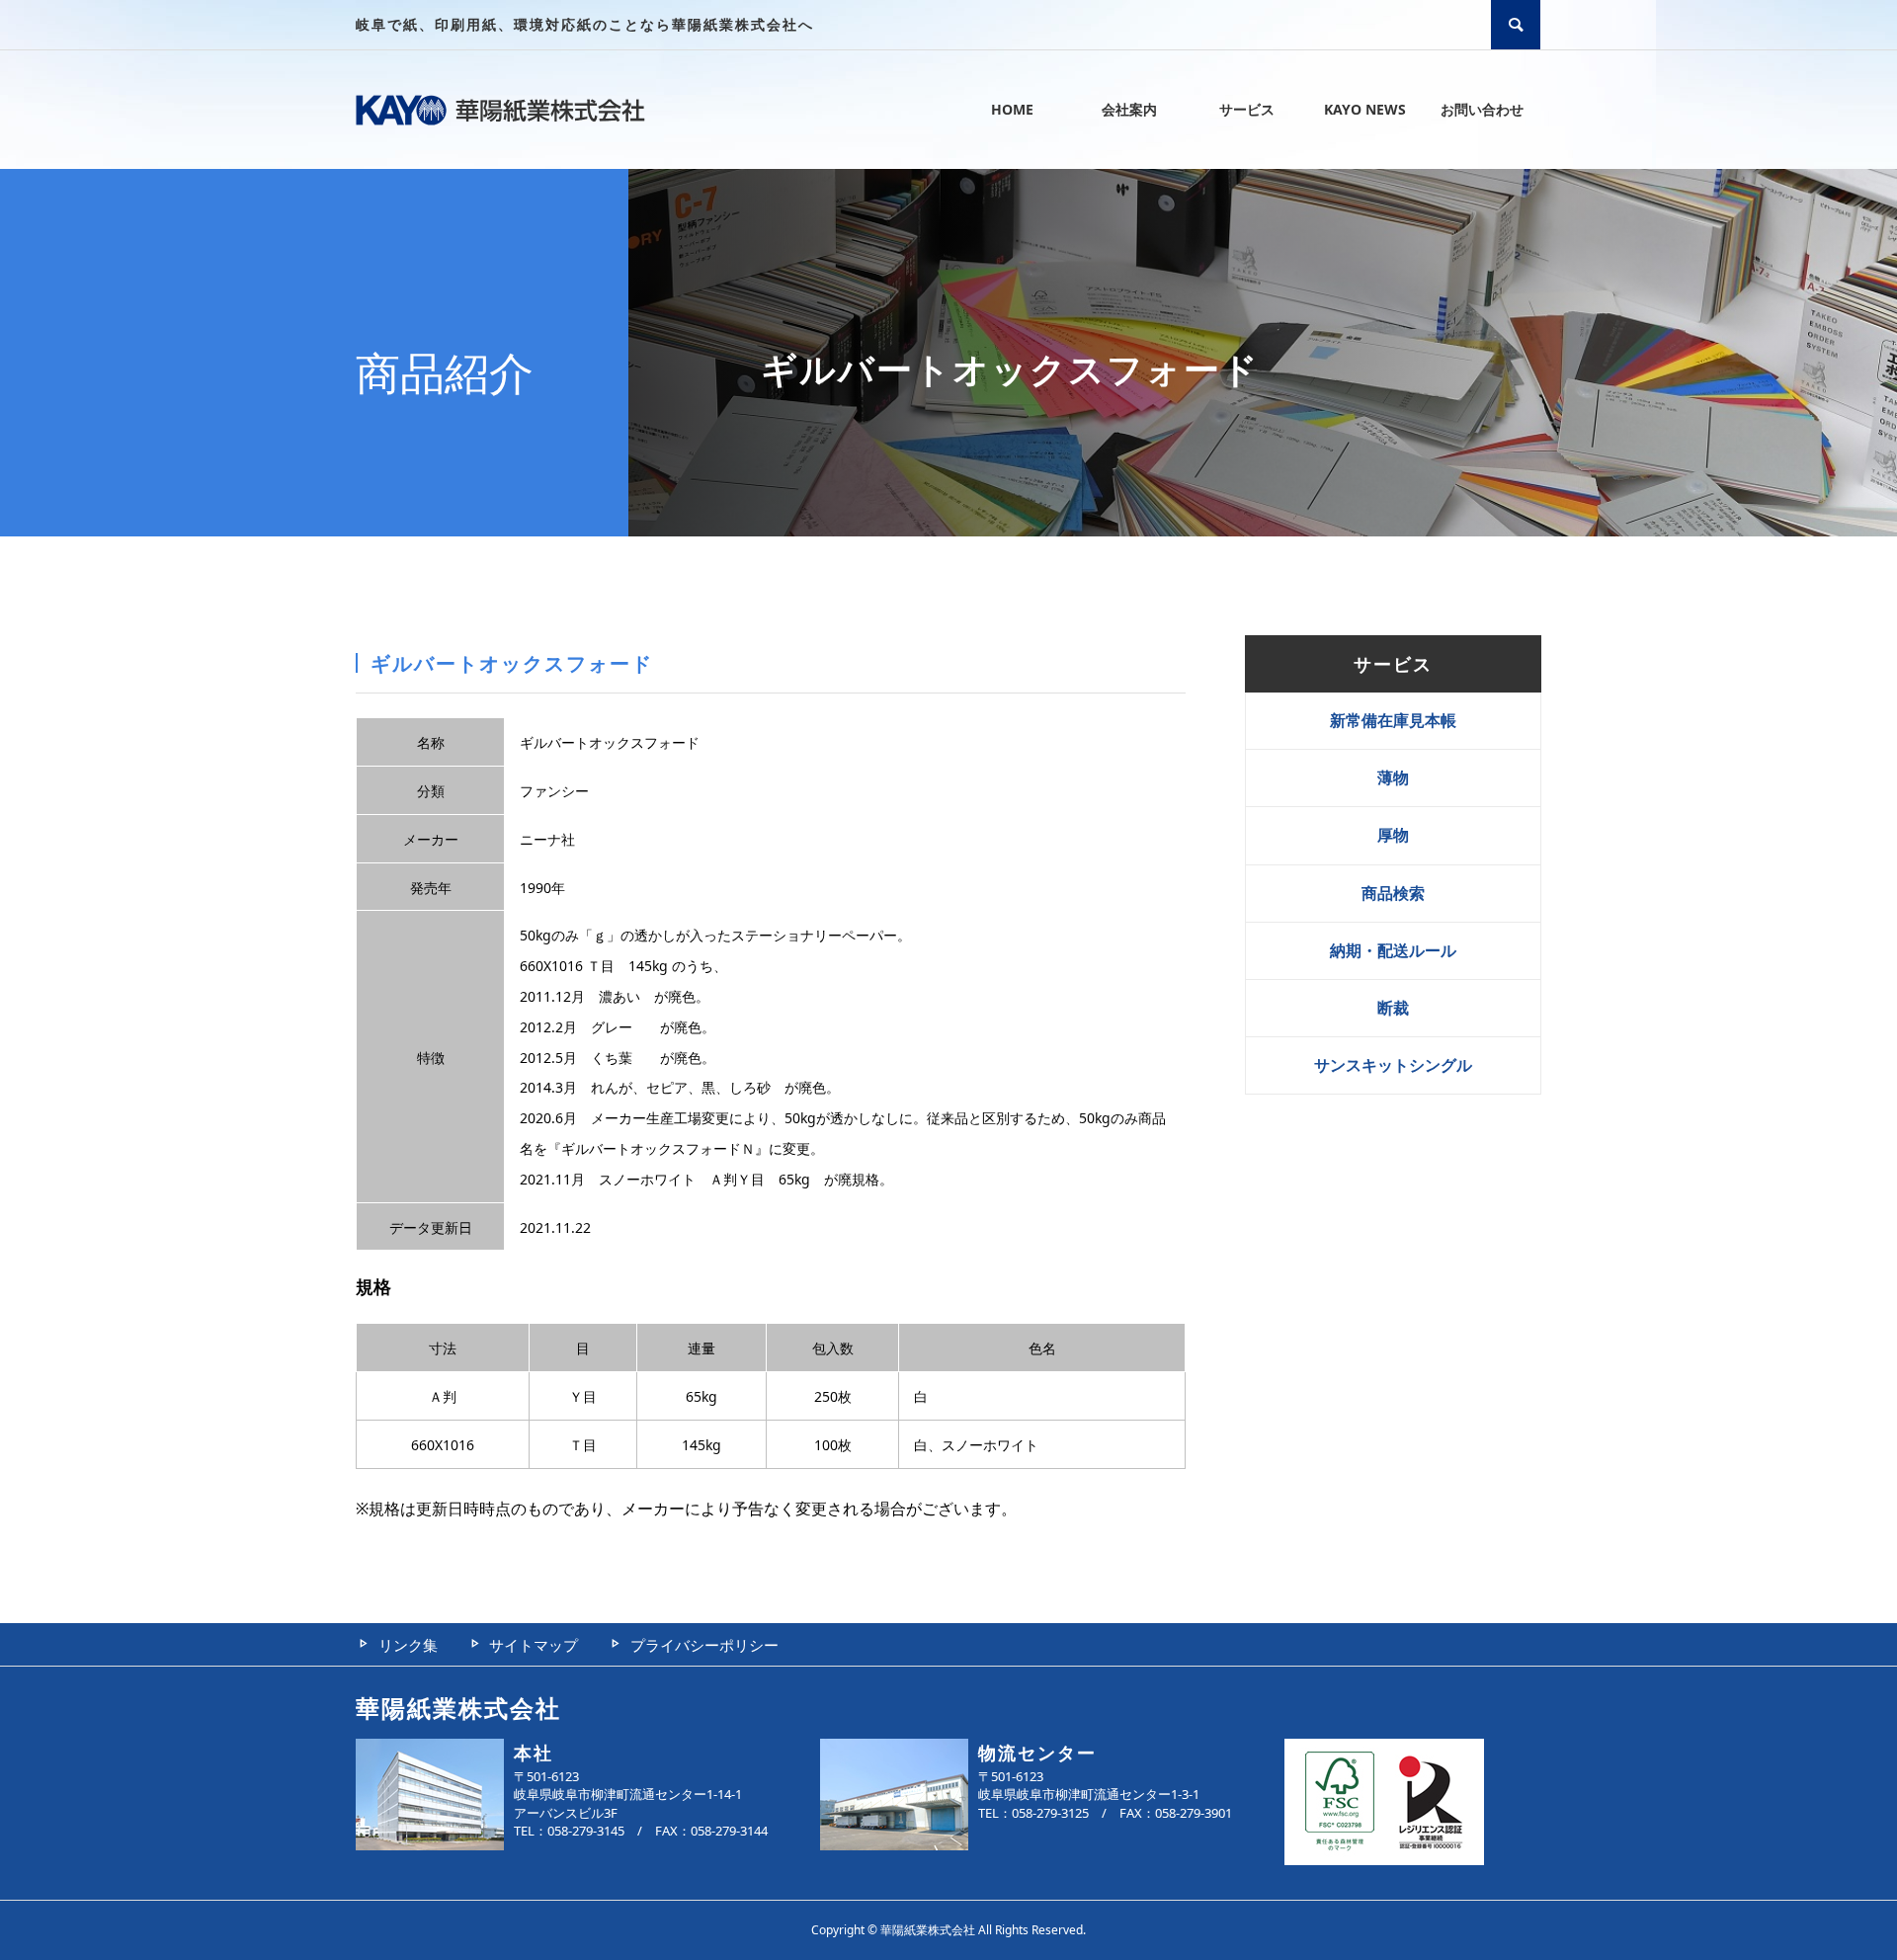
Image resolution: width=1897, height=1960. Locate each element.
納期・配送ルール (1393, 950)
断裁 (1393, 1008)
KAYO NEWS (1365, 109)
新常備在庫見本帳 (1393, 720)
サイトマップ (534, 1645)
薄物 (1393, 777)
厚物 (1393, 835)
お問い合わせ (1482, 109)
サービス (1247, 109)
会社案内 (1129, 109)
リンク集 (408, 1645)
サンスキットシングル (1393, 1065)
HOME (1012, 109)
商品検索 (1393, 893)
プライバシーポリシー (704, 1645)
